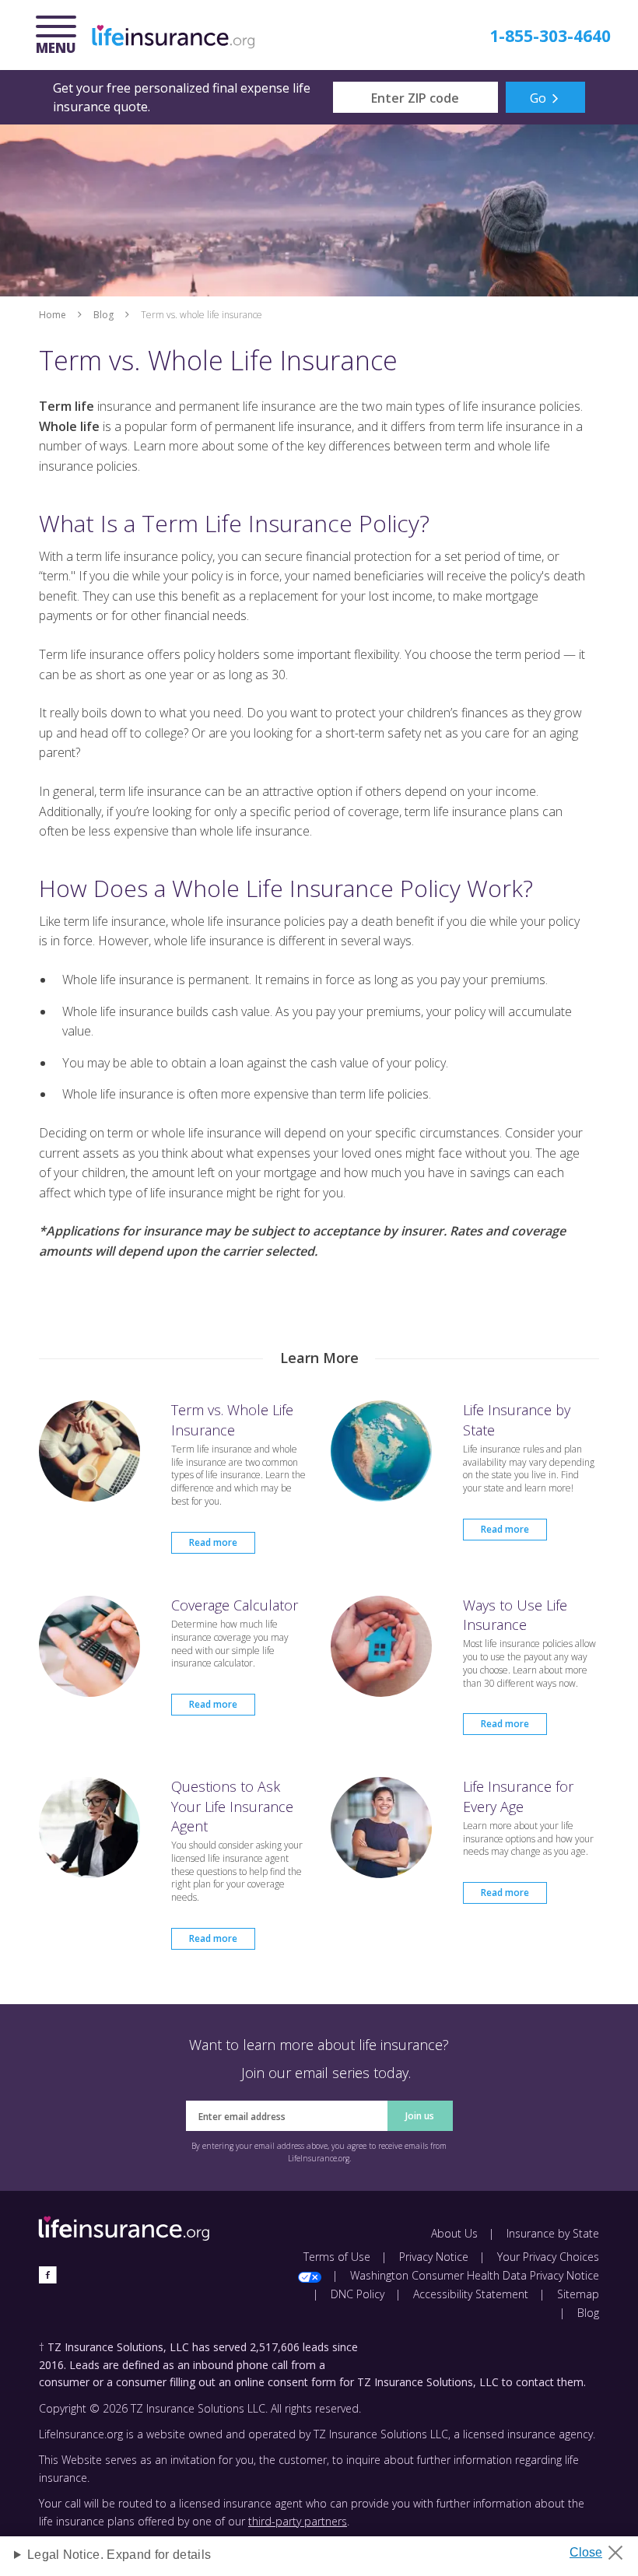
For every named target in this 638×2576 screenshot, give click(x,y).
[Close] (602, 2548)
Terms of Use (337, 2257)
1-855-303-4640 (550, 36)
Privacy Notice (434, 2257)
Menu (60, 37)
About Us (454, 2233)
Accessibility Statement (471, 2294)
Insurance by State (553, 2233)
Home (53, 315)
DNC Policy (358, 2294)
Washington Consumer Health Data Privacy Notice (475, 2275)
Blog (103, 315)
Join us (420, 2116)
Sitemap (578, 2294)
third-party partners (298, 2521)
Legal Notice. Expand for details (119, 2555)
